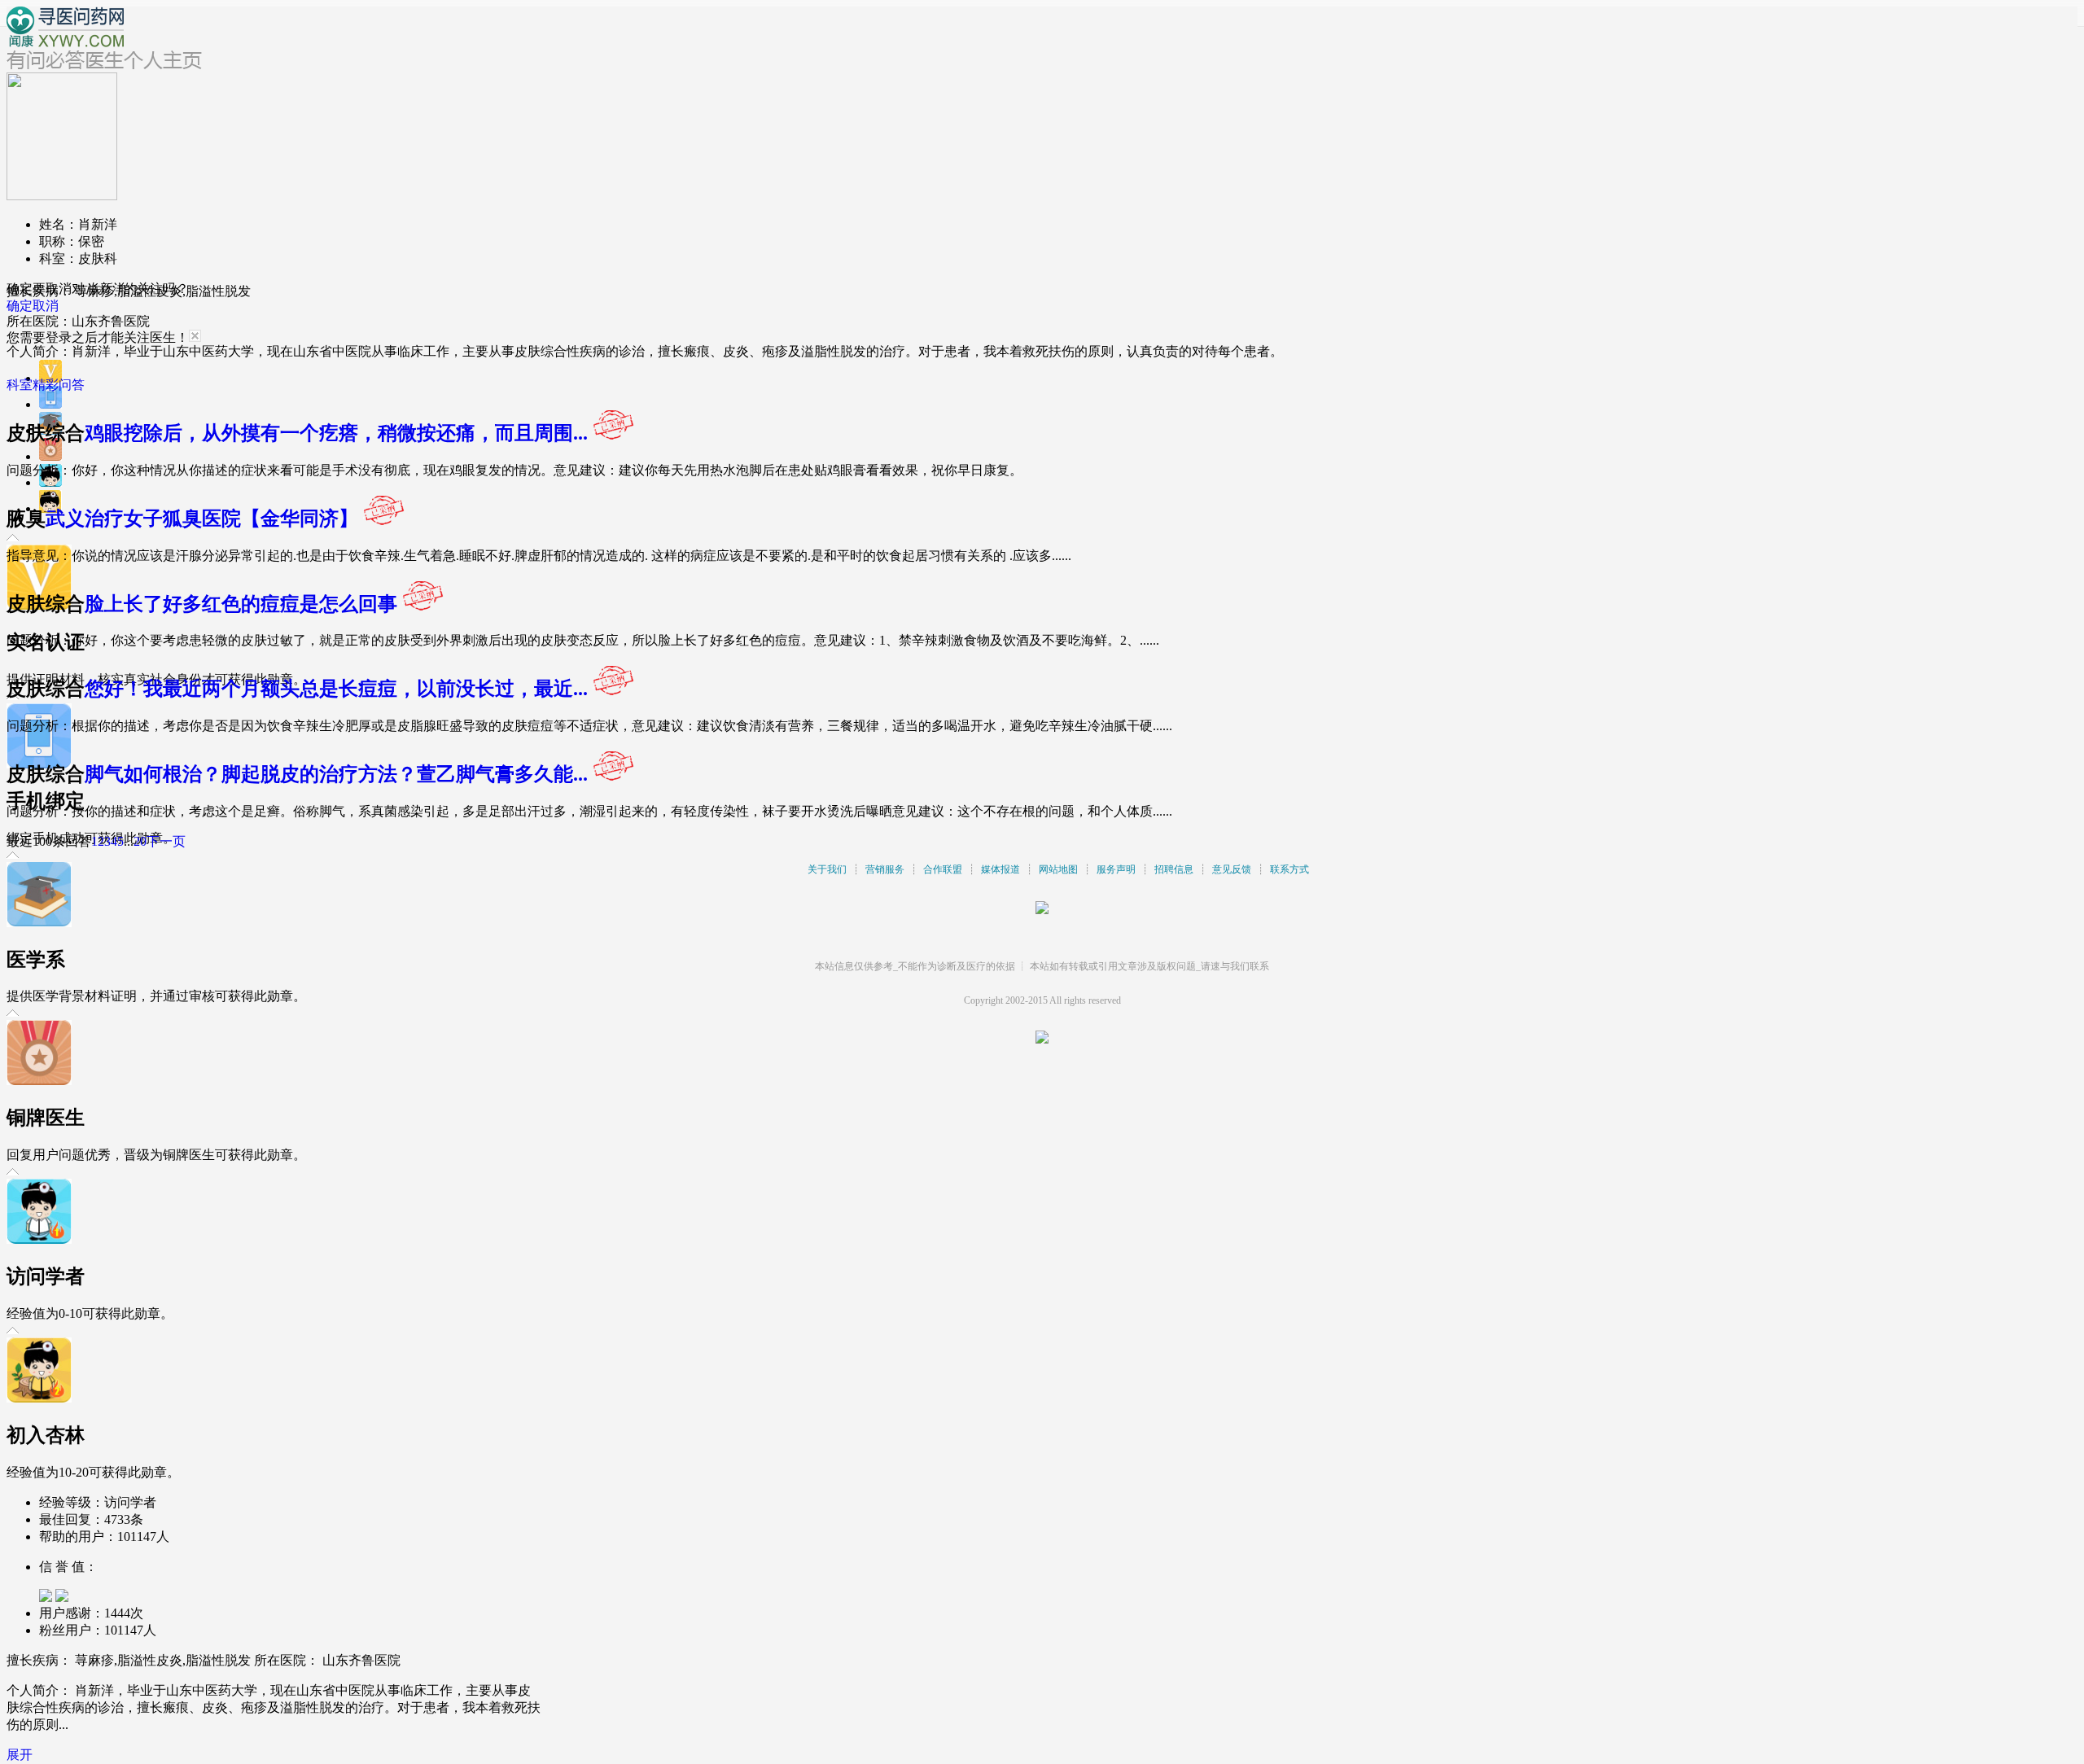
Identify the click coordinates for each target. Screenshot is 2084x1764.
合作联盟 (943, 869)
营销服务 (885, 869)
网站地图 (1058, 869)
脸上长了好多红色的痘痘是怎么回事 (241, 604)
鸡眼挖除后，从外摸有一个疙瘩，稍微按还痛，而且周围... (336, 433)
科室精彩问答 (46, 385)
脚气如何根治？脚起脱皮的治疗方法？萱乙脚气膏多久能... (336, 774)
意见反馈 (1232, 869)
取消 (46, 306)
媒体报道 (1000, 869)
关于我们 (827, 869)
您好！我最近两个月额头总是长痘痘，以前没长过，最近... (336, 689)
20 (140, 841)
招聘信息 (1174, 869)
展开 (20, 1755)
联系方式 (1289, 869)
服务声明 (1116, 869)
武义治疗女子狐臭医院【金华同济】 (202, 519)
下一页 (166, 841)
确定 (20, 306)
